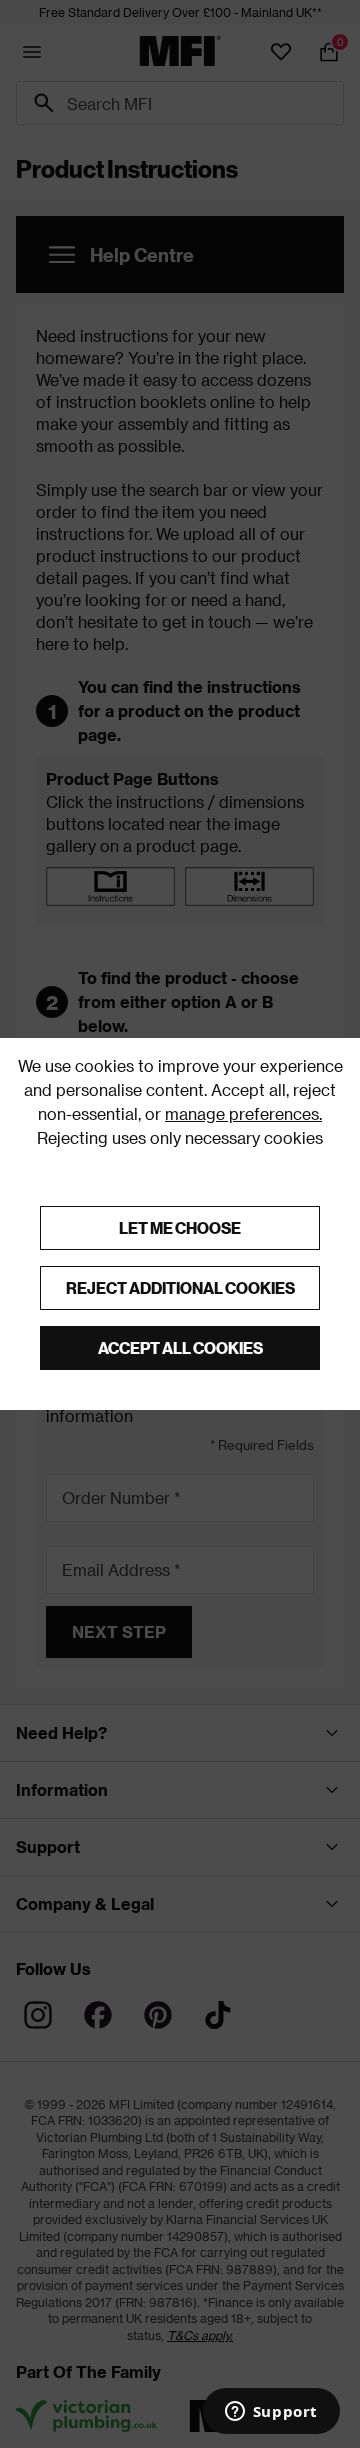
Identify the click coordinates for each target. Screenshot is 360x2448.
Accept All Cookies (180, 1347)
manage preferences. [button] (243, 1113)
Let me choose (180, 1227)
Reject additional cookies (180, 1287)
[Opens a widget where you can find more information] (271, 2413)
